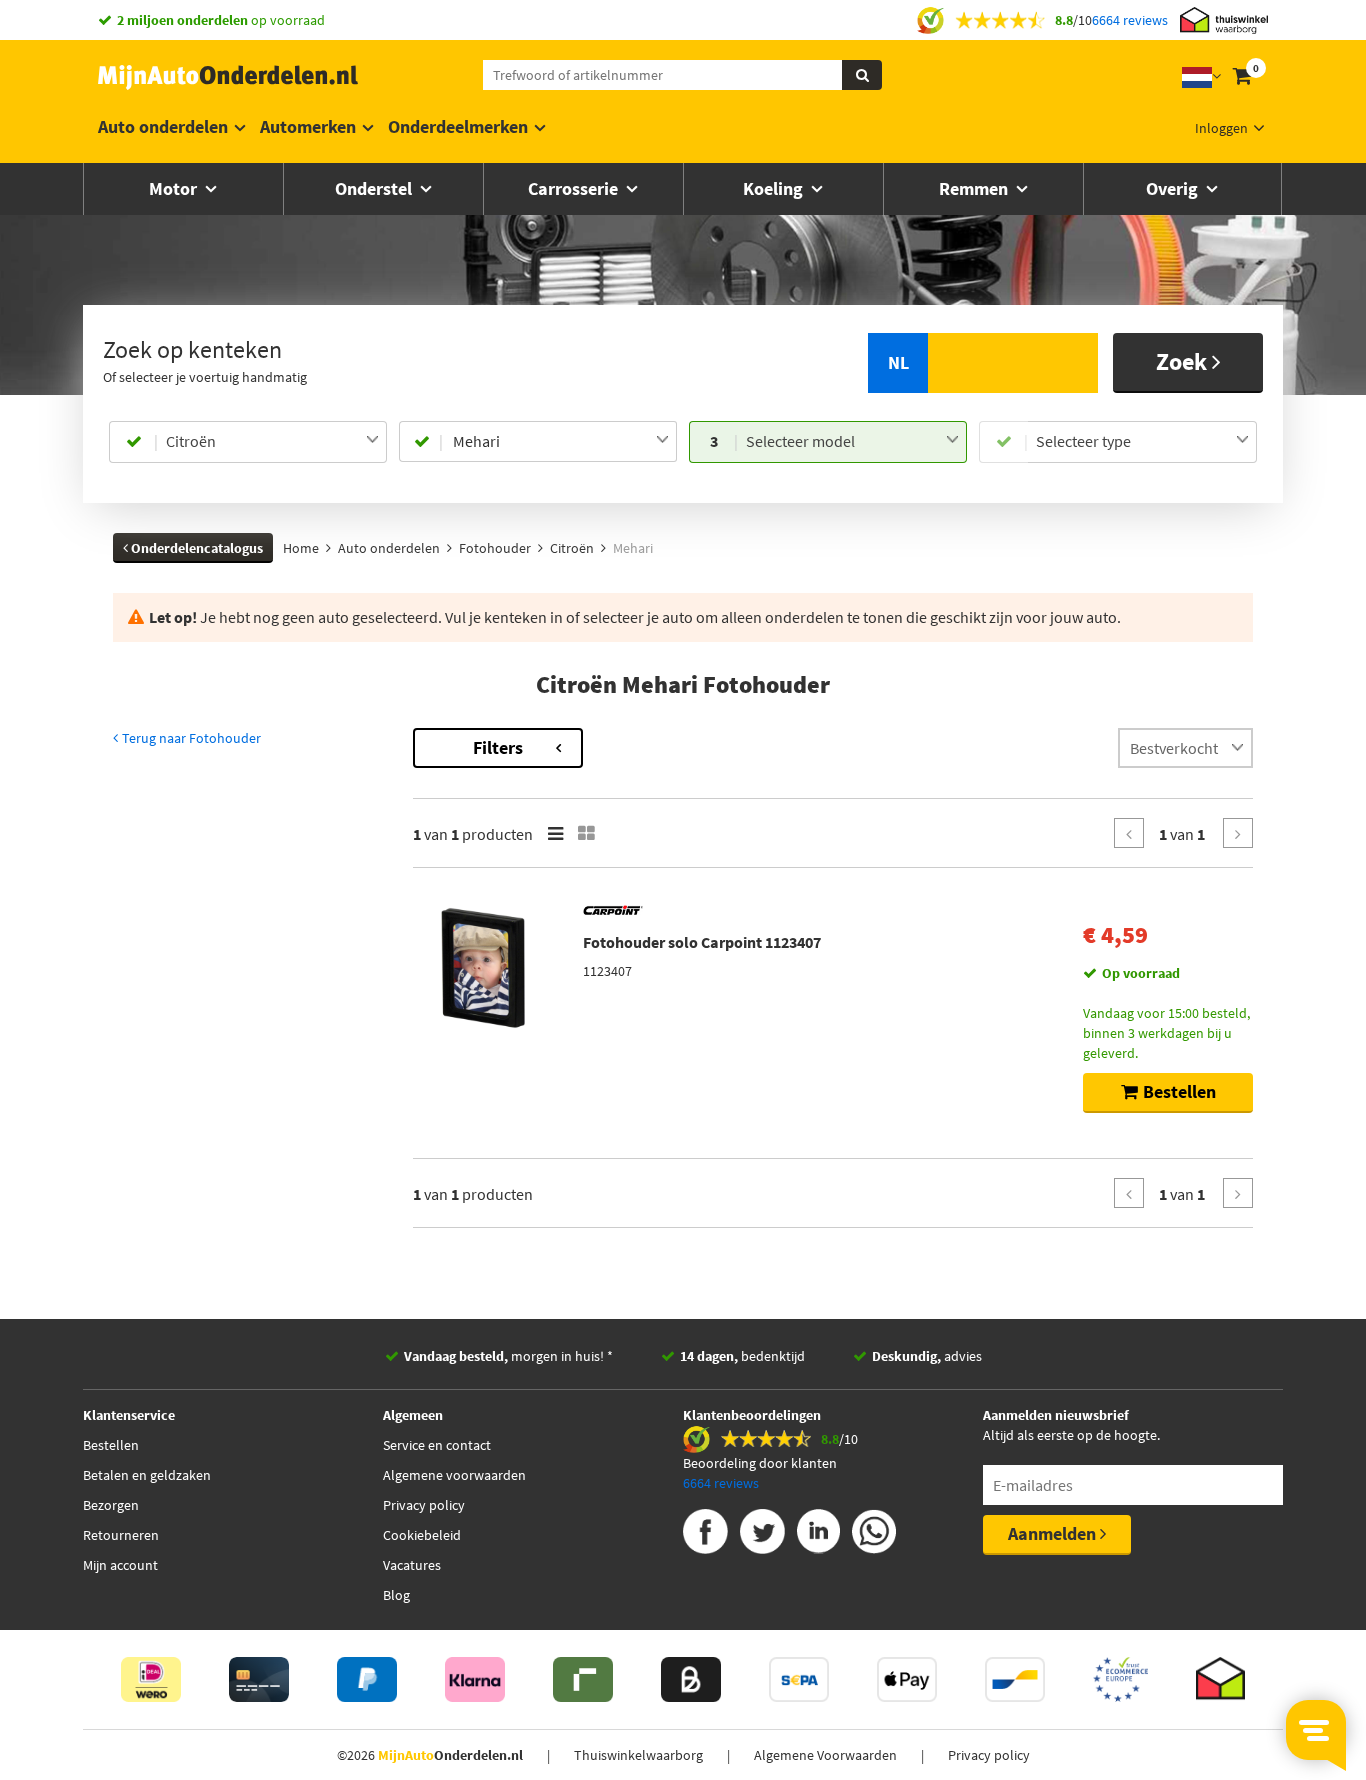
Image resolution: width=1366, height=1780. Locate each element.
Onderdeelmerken (458, 126)
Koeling (775, 188)
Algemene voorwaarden (454, 1475)
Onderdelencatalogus (195, 548)
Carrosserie (575, 188)
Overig (1174, 188)
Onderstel (375, 188)
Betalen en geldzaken (147, 1475)
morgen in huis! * (508, 1356)
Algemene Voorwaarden (825, 1755)
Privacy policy (424, 1505)
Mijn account (120, 1565)
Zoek (1184, 361)
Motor (175, 188)
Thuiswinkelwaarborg (638, 1755)
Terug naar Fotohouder (190, 738)
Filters (498, 747)
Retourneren (121, 1535)
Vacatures (412, 1565)
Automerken (308, 126)
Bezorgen (111, 1505)
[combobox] (272, 442)
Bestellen (111, 1445)
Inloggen (1221, 128)
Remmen (975, 188)
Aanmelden (1054, 1533)
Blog (396, 1595)
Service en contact (437, 1445)
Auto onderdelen (163, 126)
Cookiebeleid (422, 1535)
